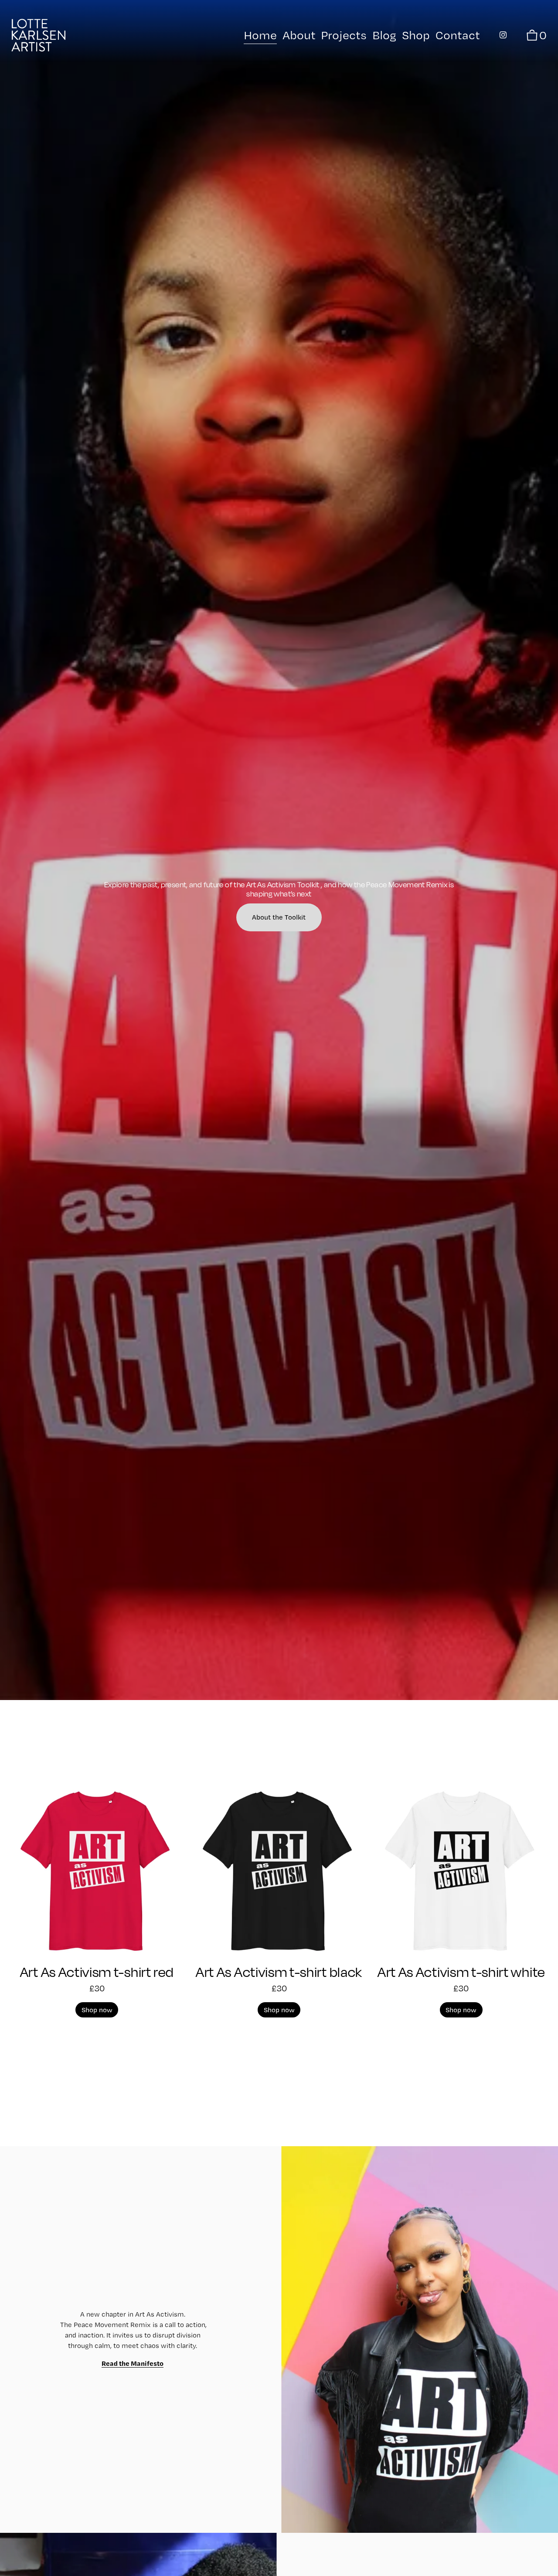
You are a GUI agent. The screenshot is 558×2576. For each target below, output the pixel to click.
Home (260, 35)
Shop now (97, 2010)
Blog (384, 35)
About (299, 35)
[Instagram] (503, 35)
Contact (458, 35)
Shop (416, 35)
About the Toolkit (279, 917)
